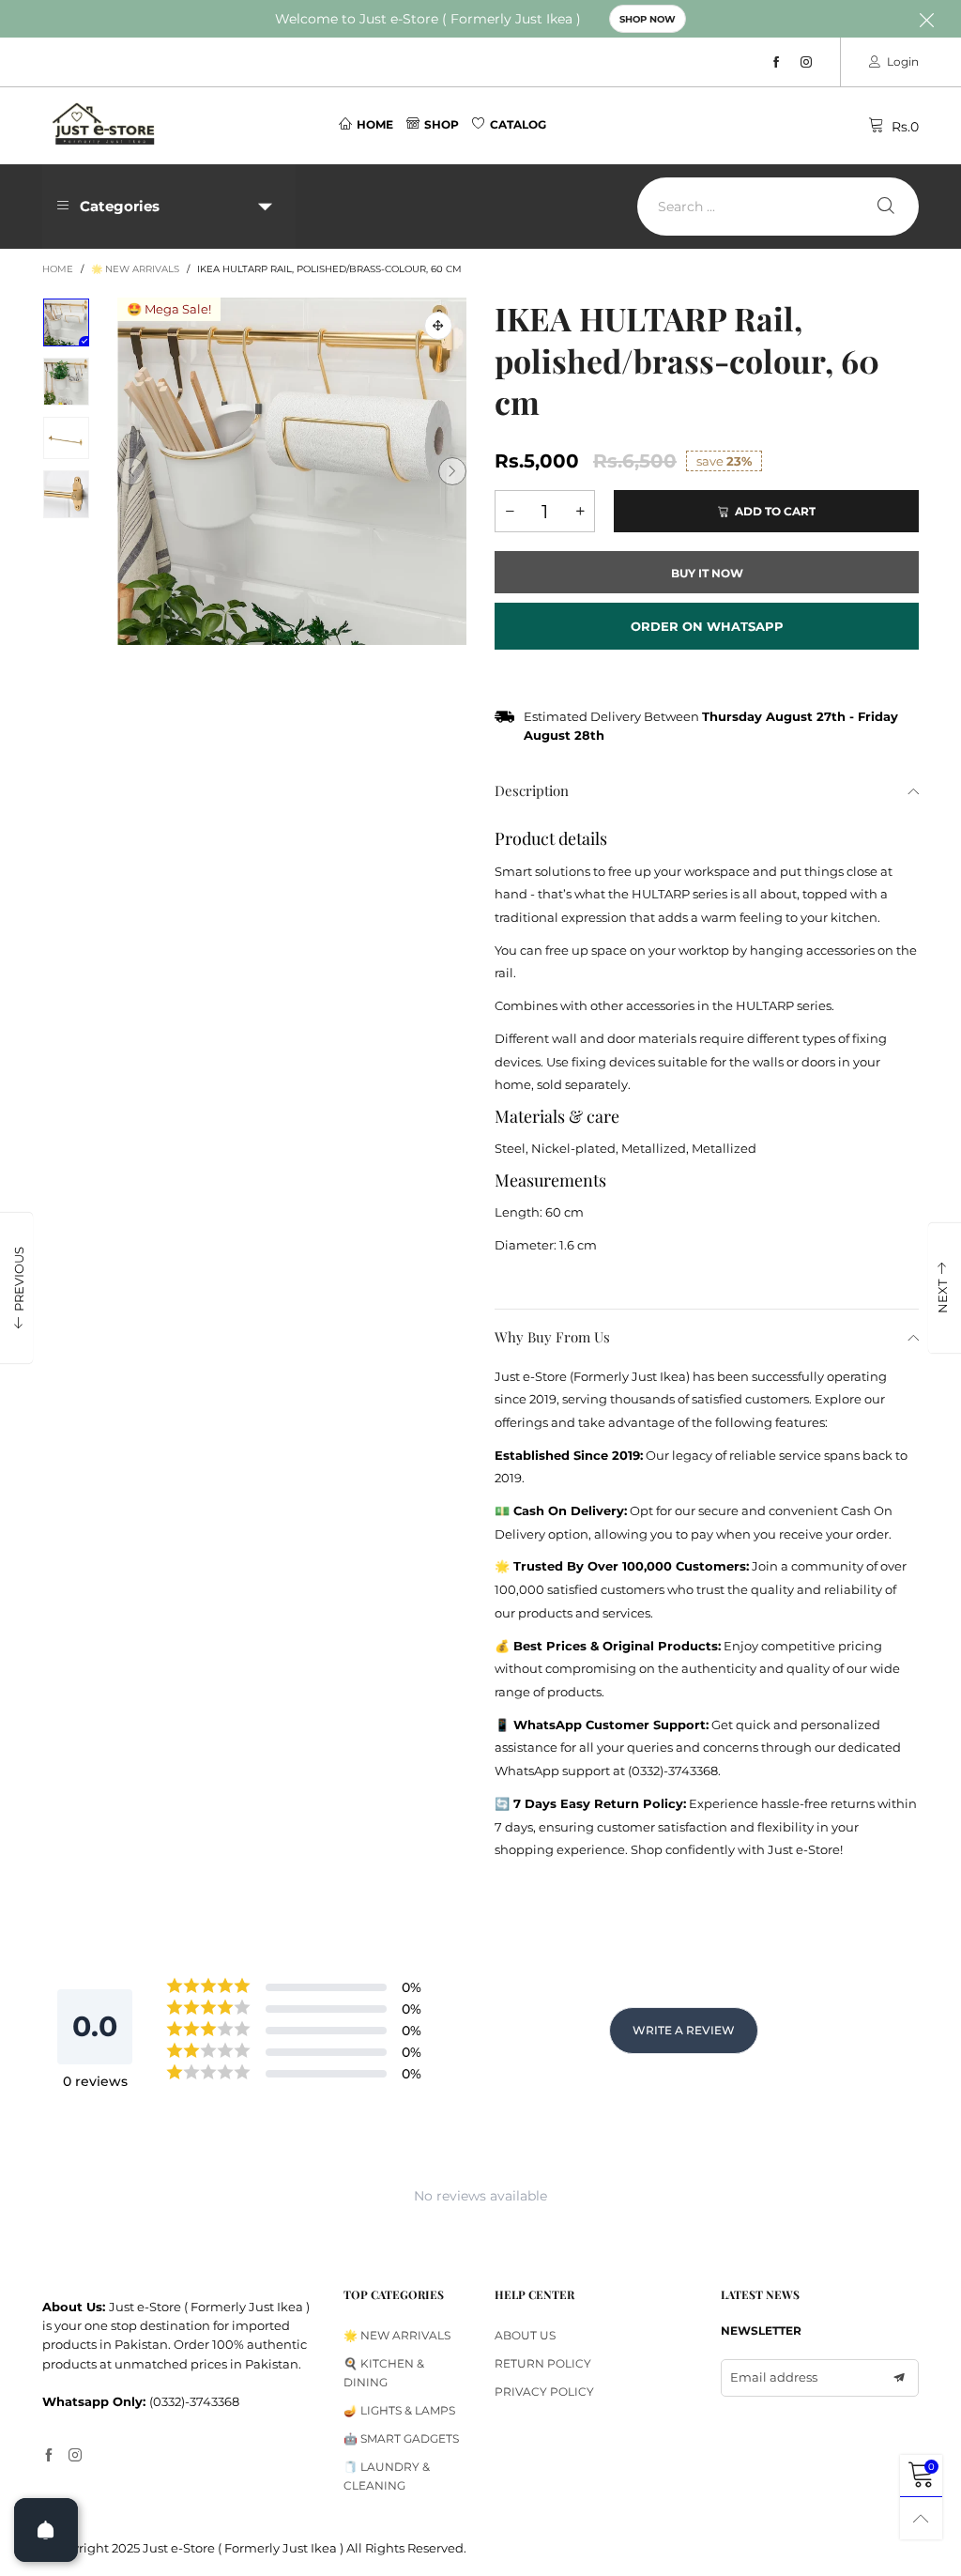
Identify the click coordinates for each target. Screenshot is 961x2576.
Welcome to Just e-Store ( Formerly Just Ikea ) (428, 19)
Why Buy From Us (552, 1337)
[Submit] (886, 207)
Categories (120, 206)
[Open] (46, 2530)
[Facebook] (776, 62)
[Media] (438, 326)
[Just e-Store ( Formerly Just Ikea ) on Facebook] (49, 2456)
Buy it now (707, 573)
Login (903, 61)
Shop (442, 124)
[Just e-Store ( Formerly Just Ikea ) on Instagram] (75, 2456)
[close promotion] (926, 19)
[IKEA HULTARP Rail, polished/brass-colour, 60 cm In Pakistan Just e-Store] (292, 471)
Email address (774, 2377)
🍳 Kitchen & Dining (384, 2373)
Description (532, 790)
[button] (131, 471)
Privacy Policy (544, 2392)
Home (375, 124)
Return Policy (543, 2363)
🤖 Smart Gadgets (401, 2438)
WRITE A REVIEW (684, 2030)
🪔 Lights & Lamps (399, 2410)
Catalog (518, 124)
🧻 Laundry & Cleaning (387, 2476)
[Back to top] (921, 2518)
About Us (525, 2335)
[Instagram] (806, 62)
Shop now (648, 19)
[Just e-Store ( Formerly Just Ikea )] (104, 124)
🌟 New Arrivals (397, 2335)
